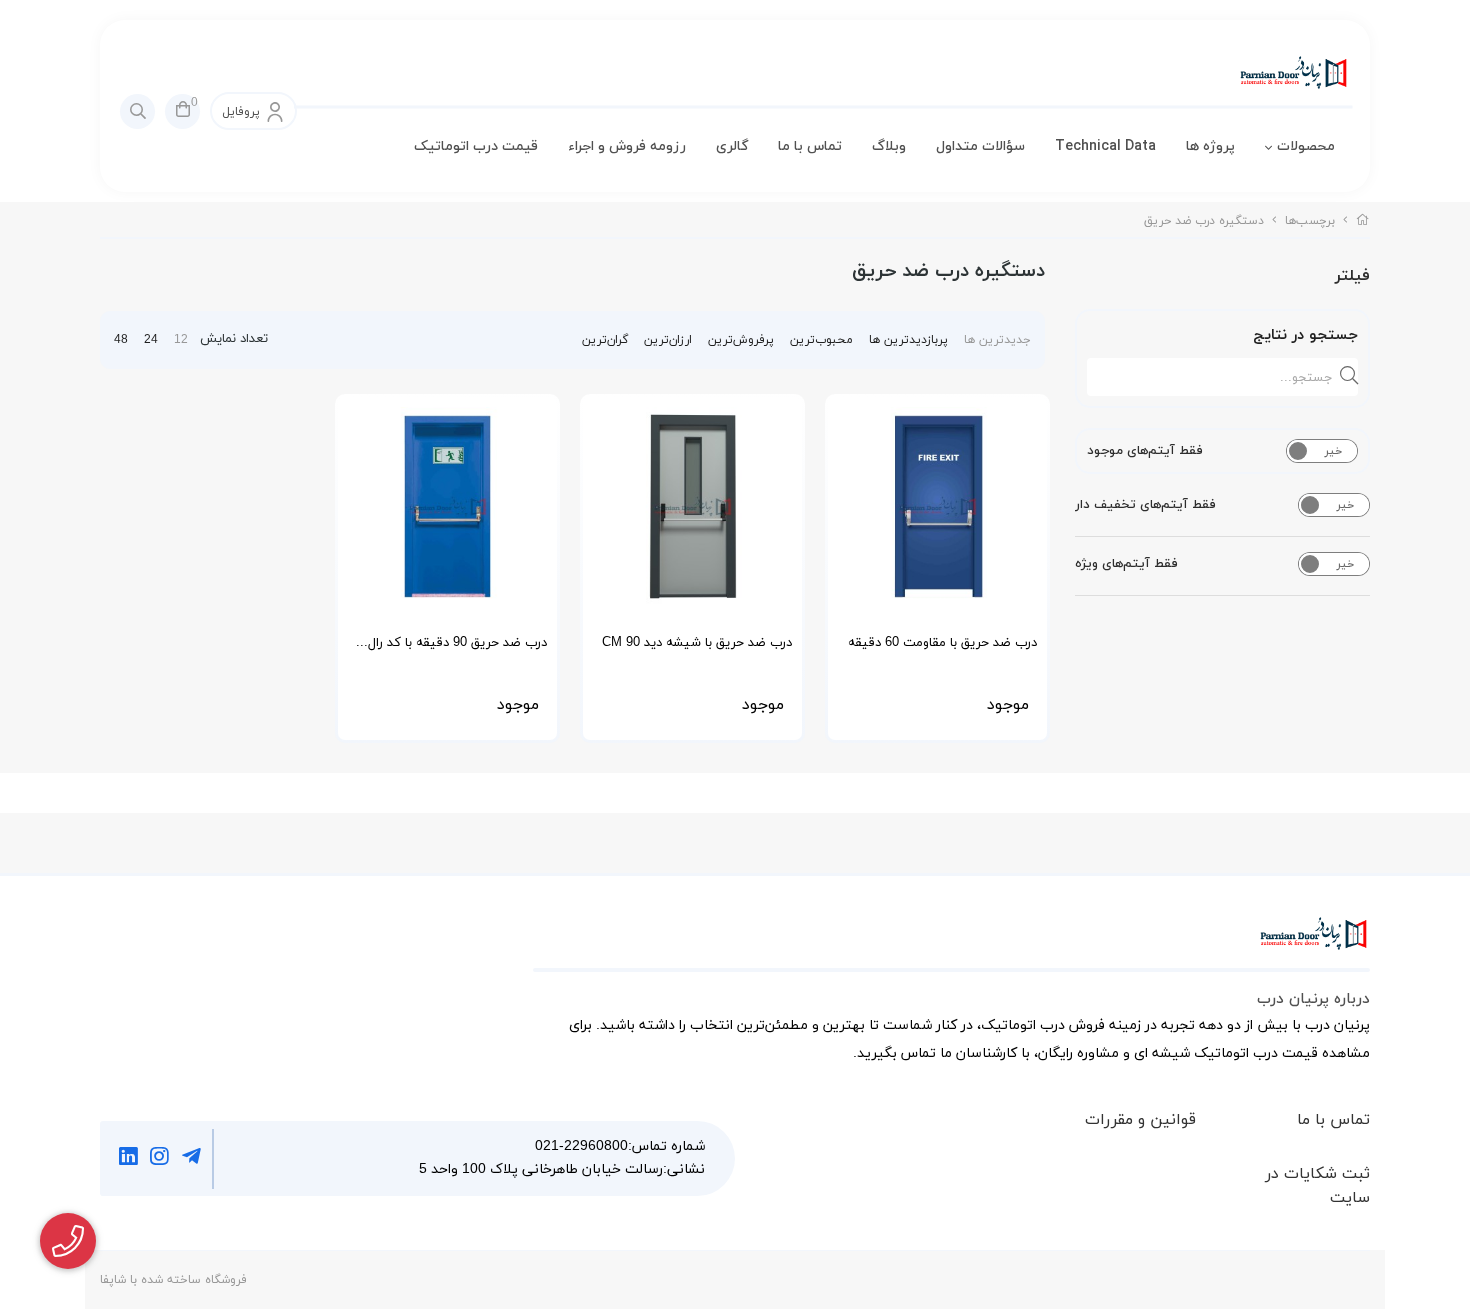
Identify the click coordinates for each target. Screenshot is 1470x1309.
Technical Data (1105, 146)
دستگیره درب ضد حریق (1204, 221)
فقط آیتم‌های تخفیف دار (1145, 505)
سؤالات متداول (980, 146)
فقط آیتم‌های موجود (1145, 451)
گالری (732, 146)
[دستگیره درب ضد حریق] (951, 944)
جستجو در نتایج (1305, 335)
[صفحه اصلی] (1363, 221)
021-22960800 (581, 1146)
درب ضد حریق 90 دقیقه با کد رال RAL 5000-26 (457, 649)
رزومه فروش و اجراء (627, 146)
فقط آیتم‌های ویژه (1126, 564)
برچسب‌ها (1310, 221)
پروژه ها (1210, 146)
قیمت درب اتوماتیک (476, 146)
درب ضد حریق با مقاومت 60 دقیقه (942, 643)
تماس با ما (810, 146)
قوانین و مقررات (1140, 1120)
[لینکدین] (128, 1159)
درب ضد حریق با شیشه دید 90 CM (697, 643)
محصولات (1306, 146)
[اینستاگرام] (160, 1159)
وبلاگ (889, 146)
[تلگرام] (191, 1159)
